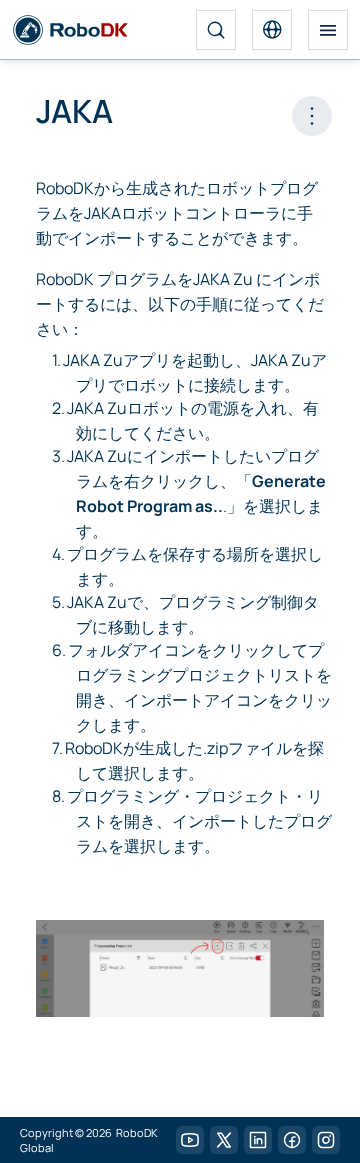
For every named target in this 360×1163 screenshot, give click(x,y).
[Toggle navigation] (328, 30)
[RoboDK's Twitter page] (224, 1140)
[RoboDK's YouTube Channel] (190, 1140)
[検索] (216, 30)
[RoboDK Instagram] (326, 1140)
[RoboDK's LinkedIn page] (258, 1140)
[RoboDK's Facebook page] (292, 1140)
